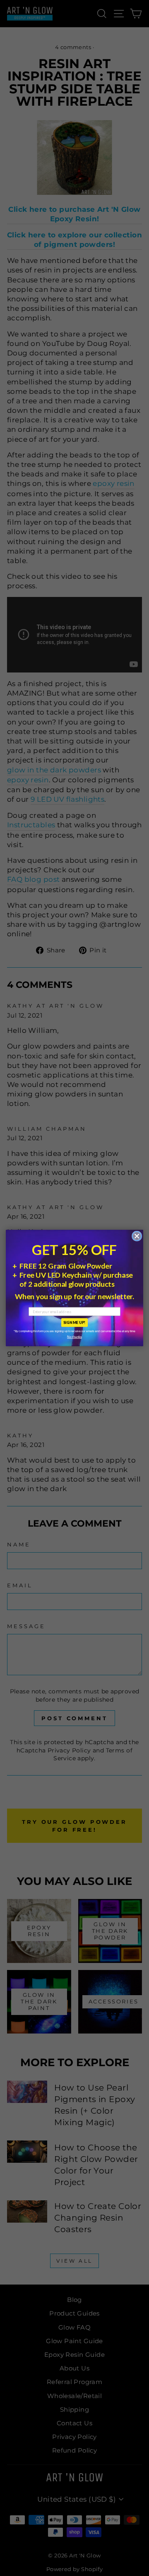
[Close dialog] (137, 1236)
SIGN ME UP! (74, 1322)
